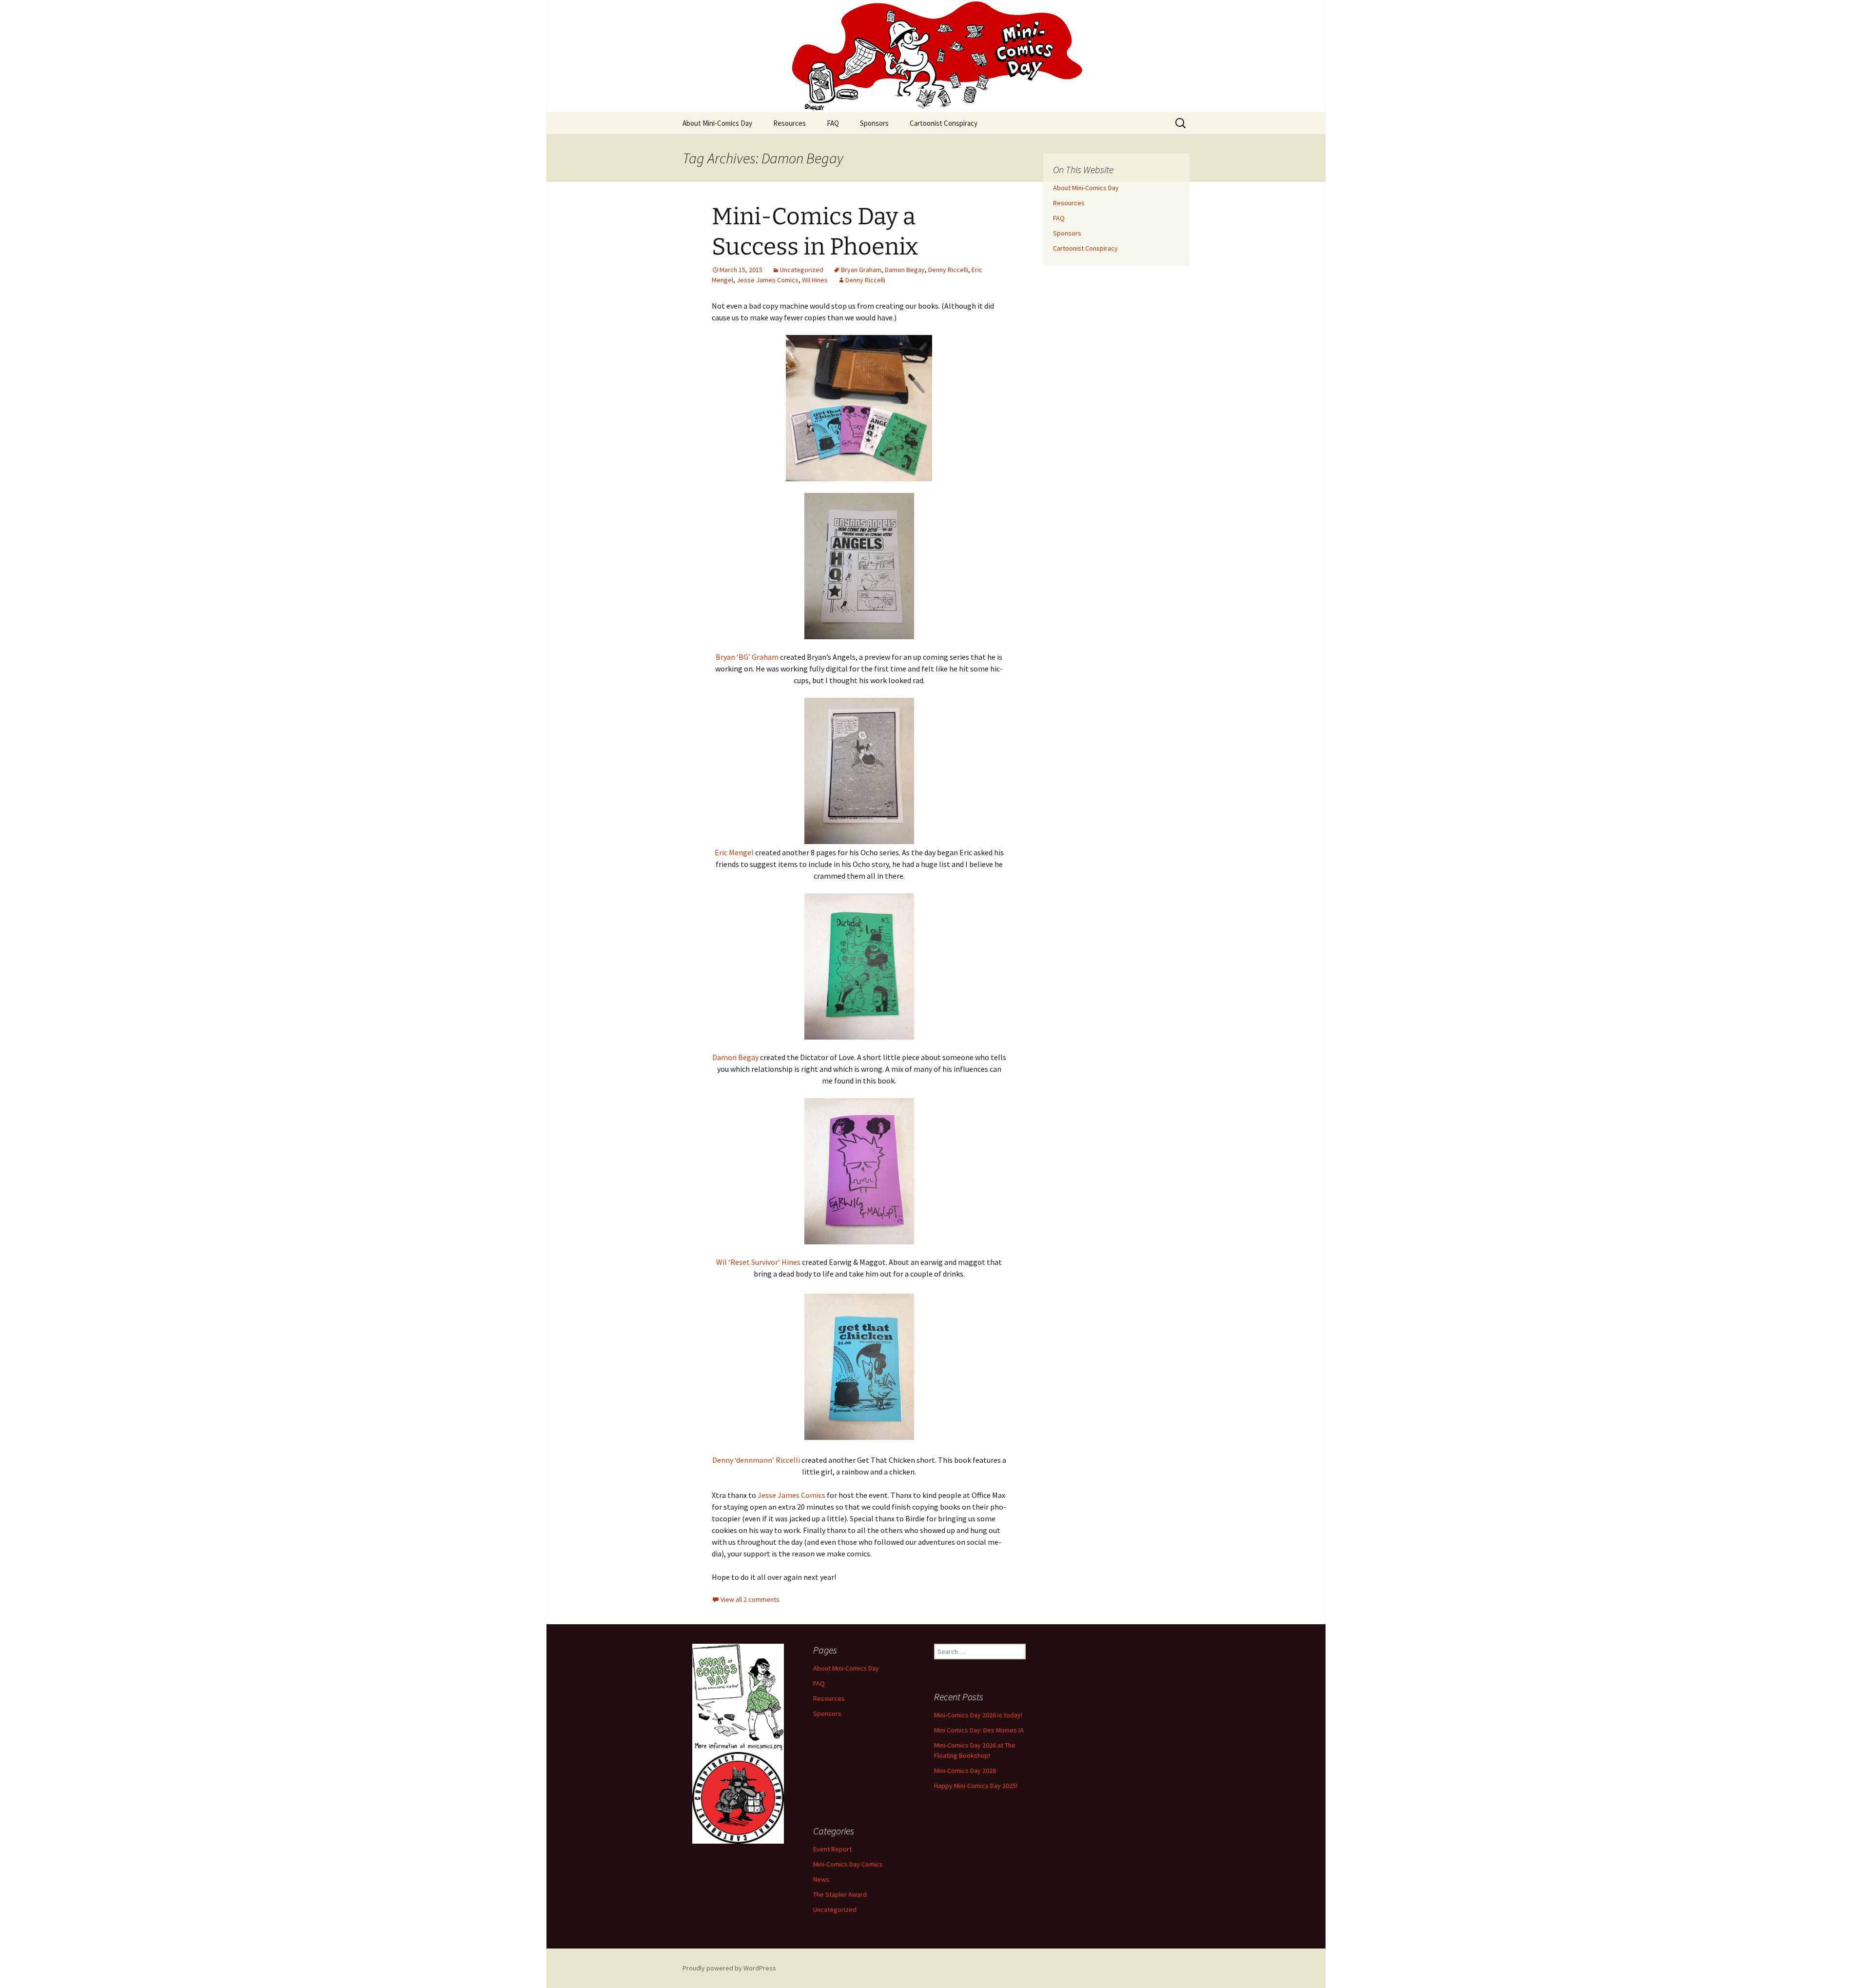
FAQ (833, 123)
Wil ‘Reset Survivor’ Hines (758, 1262)
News (821, 1879)
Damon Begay (905, 270)
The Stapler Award (840, 1894)
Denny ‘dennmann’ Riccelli (756, 1460)
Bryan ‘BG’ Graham (747, 657)
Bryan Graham (861, 270)
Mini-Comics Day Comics (848, 1864)
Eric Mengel (734, 852)
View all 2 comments (750, 1599)
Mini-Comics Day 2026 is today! (978, 1715)
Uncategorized (802, 270)
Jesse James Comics (768, 280)
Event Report (832, 1849)
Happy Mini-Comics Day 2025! (976, 1786)
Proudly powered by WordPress (729, 1968)
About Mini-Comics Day (717, 123)
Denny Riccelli (948, 270)
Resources (790, 123)
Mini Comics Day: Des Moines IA (979, 1730)
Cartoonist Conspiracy (944, 123)
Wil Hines (815, 280)
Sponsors (874, 123)
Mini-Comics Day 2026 (965, 1771)
